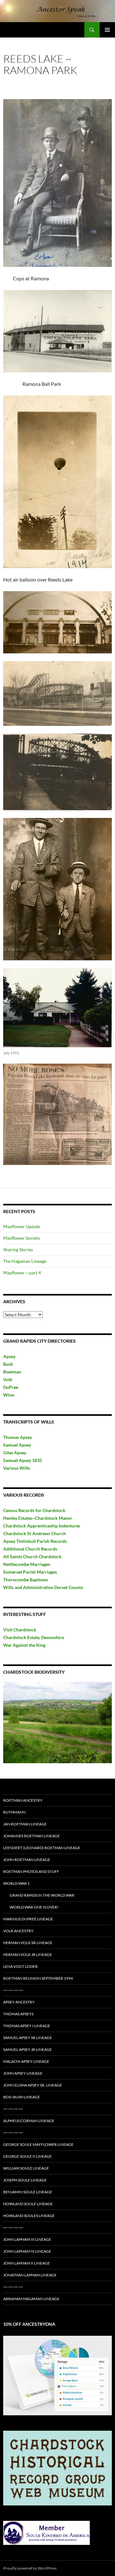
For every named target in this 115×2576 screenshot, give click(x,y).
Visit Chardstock (20, 1630)
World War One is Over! (34, 1907)
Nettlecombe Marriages (27, 1564)
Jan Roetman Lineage (25, 1824)
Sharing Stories (18, 1250)
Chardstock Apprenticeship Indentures (42, 1526)
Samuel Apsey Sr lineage (28, 2038)
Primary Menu (107, 30)
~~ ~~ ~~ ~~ (13, 1990)
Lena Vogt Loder (20, 1966)
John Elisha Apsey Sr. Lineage (33, 2085)
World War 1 (16, 1883)
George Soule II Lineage (27, 2156)
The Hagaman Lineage (25, 1261)
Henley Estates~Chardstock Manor (38, 1518)
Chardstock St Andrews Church (34, 1533)
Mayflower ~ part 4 (22, 1273)
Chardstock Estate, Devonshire (34, 1637)
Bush (8, 1364)
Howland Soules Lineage (29, 2216)
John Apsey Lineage (23, 2073)
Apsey (9, 1356)
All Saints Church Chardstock (32, 1556)
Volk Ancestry (18, 1931)
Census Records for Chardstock (34, 1510)
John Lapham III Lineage (27, 2239)
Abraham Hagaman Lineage (31, 2299)
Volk (8, 1379)
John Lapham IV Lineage (27, 2251)
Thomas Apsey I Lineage (27, 2026)
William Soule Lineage (26, 2168)
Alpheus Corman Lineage (29, 2121)
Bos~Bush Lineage (22, 2097)
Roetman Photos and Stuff (31, 1871)
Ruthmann (14, 1812)
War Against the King (24, 1645)
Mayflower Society (22, 1238)
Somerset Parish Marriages (30, 1572)
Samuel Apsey (17, 1445)
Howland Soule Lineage (28, 2204)
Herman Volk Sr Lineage (28, 1943)
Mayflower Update (22, 1226)
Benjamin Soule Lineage (28, 2192)
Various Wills (17, 1468)
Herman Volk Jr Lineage (28, 1955)
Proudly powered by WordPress (30, 2568)
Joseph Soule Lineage (25, 2180)
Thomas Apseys (18, 2014)
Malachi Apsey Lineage (26, 2061)
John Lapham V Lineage (27, 2263)
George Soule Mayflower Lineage (38, 2144)
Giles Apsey (15, 1453)
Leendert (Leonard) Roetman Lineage (42, 1848)
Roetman (13, 1372)
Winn (9, 1395)
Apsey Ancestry (19, 2002)
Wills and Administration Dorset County (43, 1587)
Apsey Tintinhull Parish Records (35, 1541)
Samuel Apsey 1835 (23, 1460)
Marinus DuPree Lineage (28, 1919)
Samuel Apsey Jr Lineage (27, 2049)
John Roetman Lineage (27, 1860)
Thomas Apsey (18, 1437)
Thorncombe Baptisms (26, 1580)
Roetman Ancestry (23, 1800)
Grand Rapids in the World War (42, 1895)
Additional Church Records (30, 1549)
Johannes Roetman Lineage (31, 1836)
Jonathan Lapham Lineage (30, 2275)
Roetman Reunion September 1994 (38, 1978)
